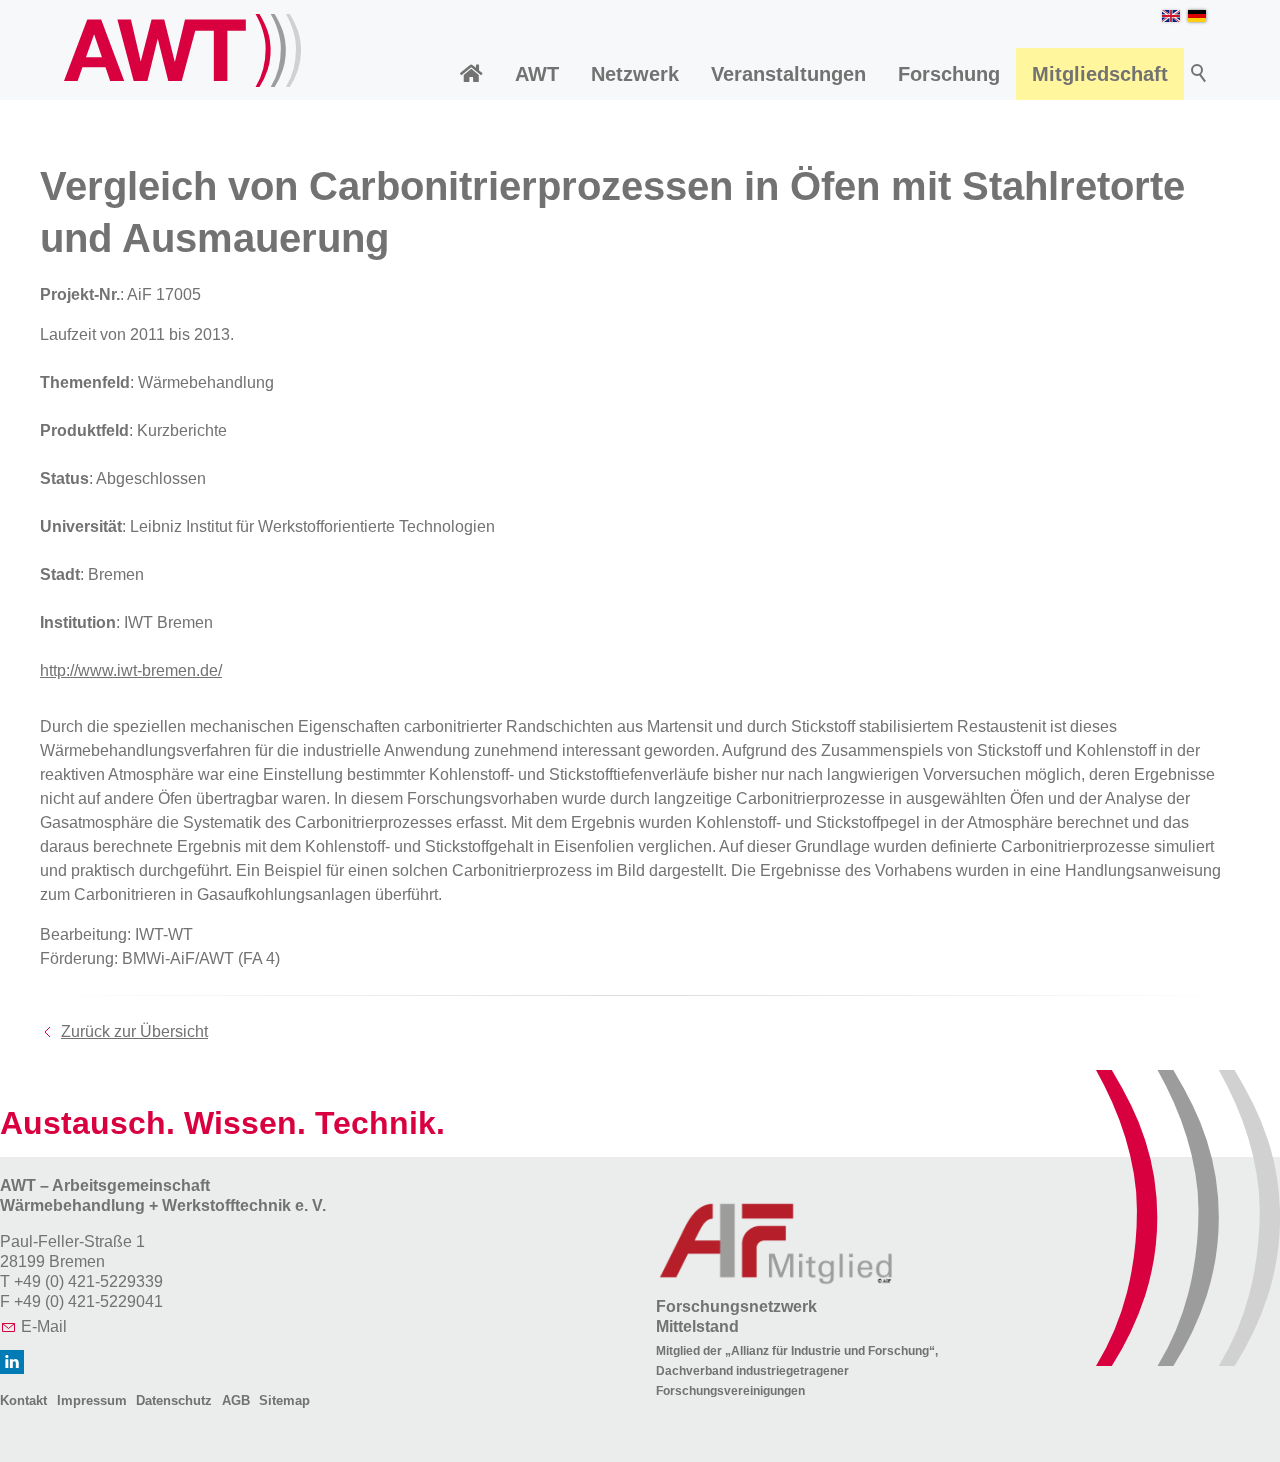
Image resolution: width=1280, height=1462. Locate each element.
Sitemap (284, 1400)
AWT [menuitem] (537, 74)
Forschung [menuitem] (949, 74)
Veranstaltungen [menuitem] (788, 74)
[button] (12, 1362)
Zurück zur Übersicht (134, 1031)
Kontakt (23, 1400)
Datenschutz (174, 1400)
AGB (236, 1400)
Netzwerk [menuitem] (635, 74)
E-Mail (44, 1326)
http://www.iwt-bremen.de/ (131, 670)
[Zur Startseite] (182, 50)
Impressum (92, 1400)
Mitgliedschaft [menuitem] (1100, 74)
